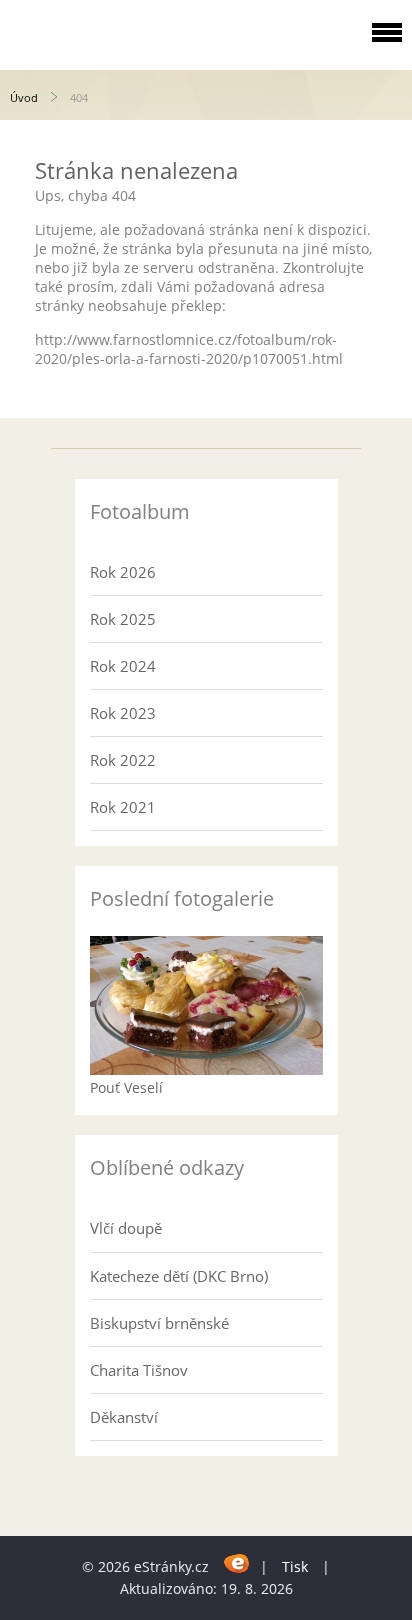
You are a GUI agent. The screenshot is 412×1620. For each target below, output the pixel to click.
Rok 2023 (123, 713)
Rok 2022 (123, 760)
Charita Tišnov (139, 1370)
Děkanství (124, 1417)
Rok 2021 (123, 807)
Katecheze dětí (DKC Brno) (179, 1276)
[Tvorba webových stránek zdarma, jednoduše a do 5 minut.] (236, 1563)
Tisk (295, 1566)
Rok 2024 (123, 666)
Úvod (24, 97)
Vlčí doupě (126, 1228)
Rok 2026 (123, 572)
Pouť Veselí (126, 1087)
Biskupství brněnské (159, 1323)
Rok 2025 (123, 619)
